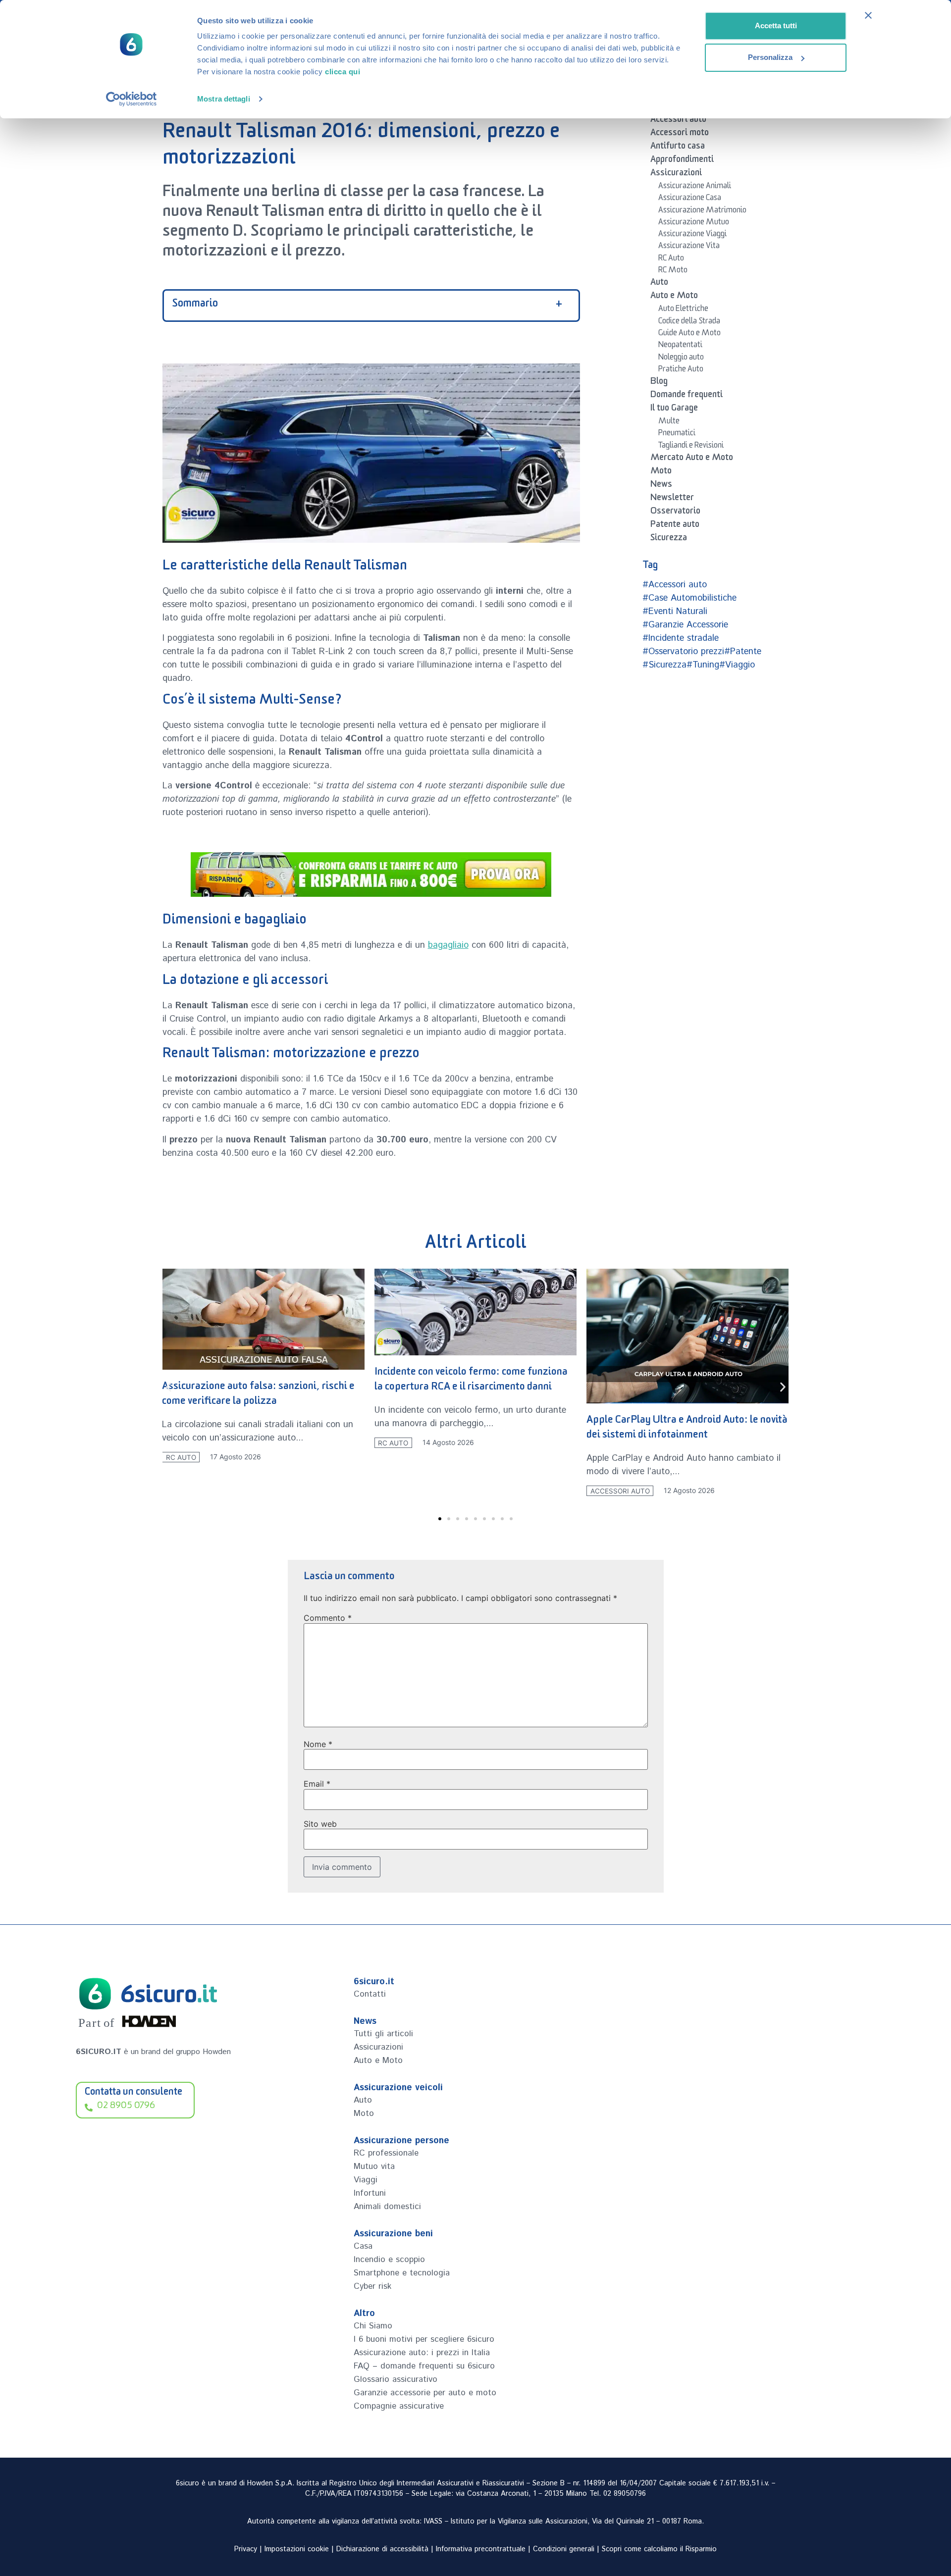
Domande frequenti (687, 396)
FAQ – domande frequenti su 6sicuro (424, 2366)
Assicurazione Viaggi (692, 235)
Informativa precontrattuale (481, 2549)
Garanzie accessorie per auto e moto (425, 2393)
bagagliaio (448, 945)
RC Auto (671, 259)
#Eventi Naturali (675, 612)
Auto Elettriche (683, 310)
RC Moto (673, 271)
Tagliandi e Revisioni (691, 447)
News (661, 486)
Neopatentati (680, 346)
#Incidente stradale (681, 638)
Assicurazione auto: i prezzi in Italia (422, 2353)
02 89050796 (625, 2494)
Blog (659, 383)
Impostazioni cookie (297, 2549)
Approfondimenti (682, 161)
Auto (659, 284)
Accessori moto (680, 134)
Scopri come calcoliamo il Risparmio (659, 2549)
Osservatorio (675, 513)
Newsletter (672, 499)
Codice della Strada (689, 322)
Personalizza (770, 57)
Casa (363, 2246)
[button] (169, 1387)
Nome (318, 1744)
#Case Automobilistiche (689, 598)
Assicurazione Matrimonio (702, 211)
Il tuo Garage (674, 410)
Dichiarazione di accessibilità (382, 2549)
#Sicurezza (664, 665)
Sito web (320, 1824)
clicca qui (343, 72)
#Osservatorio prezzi (683, 652)
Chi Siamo (373, 2326)
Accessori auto (678, 121)
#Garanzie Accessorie (685, 625)
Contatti (370, 1994)
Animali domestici (387, 2207)
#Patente (743, 652)
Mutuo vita (374, 2166)
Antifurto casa (678, 148)
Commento (328, 1618)
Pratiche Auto (681, 370)
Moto (661, 472)
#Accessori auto (675, 585)
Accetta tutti (776, 26)
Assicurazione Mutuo (694, 223)
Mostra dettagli (224, 99)
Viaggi (366, 2180)
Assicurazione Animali (695, 187)
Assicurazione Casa (690, 199)
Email (317, 1784)
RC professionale (386, 2153)
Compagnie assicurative (399, 2406)
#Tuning (703, 665)
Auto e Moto (674, 297)
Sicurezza (669, 539)
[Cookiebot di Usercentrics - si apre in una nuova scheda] (132, 99)
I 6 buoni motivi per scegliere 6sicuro (424, 2339)
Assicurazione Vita (689, 247)
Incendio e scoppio (389, 2260)
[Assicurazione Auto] (371, 875)
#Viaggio (737, 665)
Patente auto (675, 526)
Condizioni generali (564, 2549)
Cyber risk (372, 2286)
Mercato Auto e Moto (692, 459)
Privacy (246, 2549)
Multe (669, 422)
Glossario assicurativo (396, 2379)
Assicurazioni (676, 174)
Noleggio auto (681, 359)
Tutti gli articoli (383, 2034)
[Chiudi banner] (868, 15)
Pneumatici (677, 434)
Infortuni (370, 2193)
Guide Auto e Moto (689, 334)
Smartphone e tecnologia (402, 2273)
